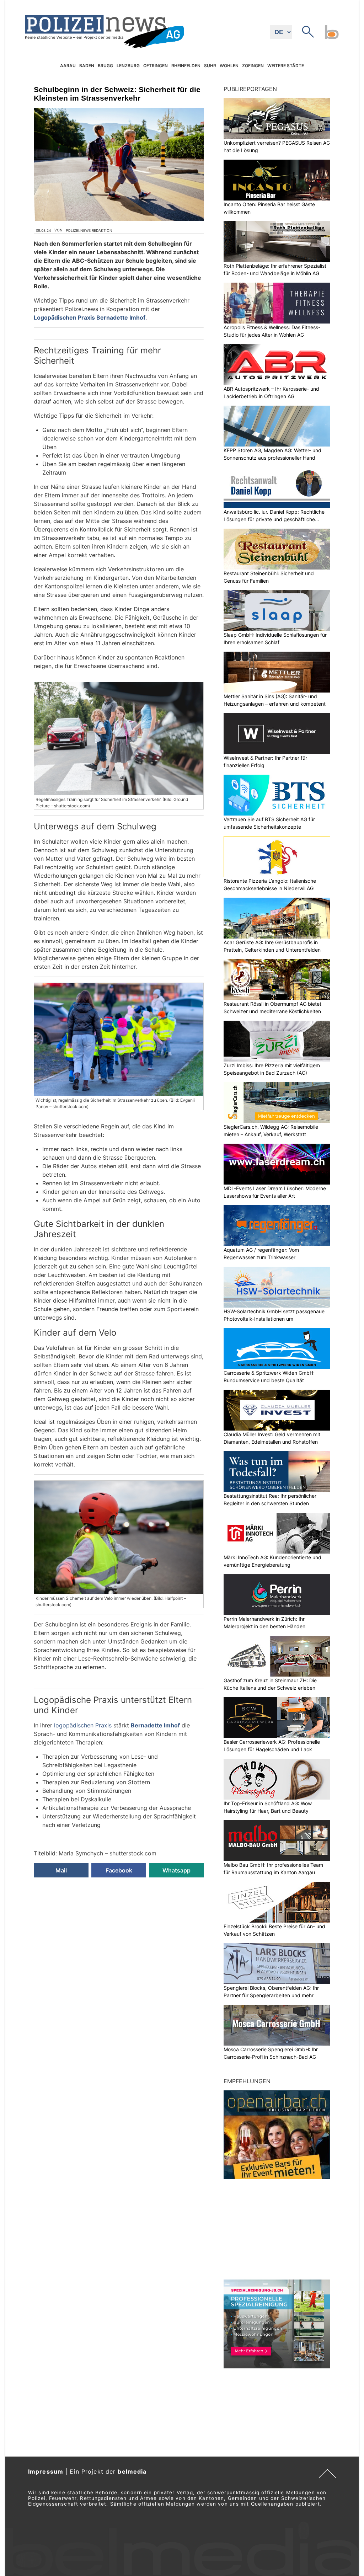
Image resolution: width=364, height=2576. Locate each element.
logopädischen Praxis (83, 1725)
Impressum (46, 2471)
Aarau (68, 66)
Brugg (105, 66)
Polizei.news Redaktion (89, 230)
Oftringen (156, 66)
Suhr (210, 66)
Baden (87, 66)
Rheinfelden (186, 66)
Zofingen (253, 66)
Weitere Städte (286, 66)
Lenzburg (128, 66)
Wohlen (229, 66)
